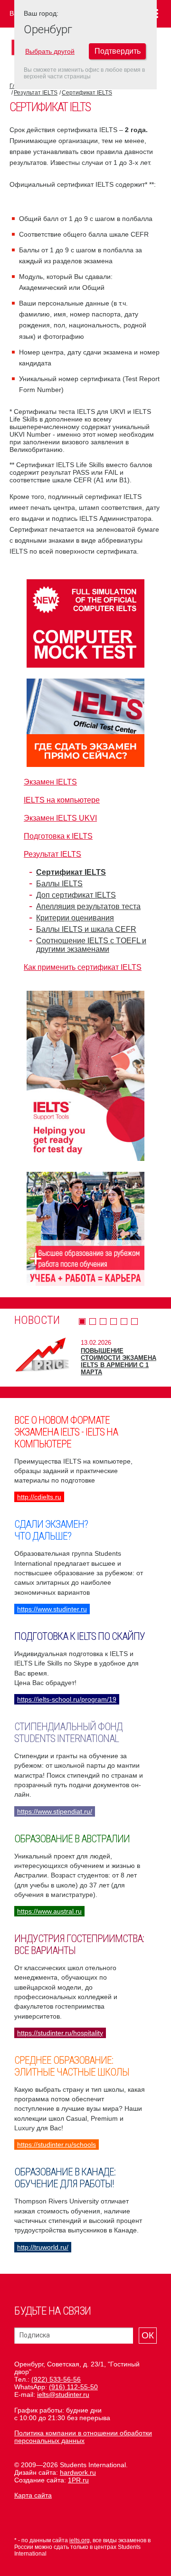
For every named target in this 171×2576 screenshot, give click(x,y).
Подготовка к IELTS (58, 836)
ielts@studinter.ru (63, 2394)
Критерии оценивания (75, 918)
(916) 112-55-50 (73, 2387)
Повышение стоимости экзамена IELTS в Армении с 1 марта (119, 1361)
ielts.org (80, 2540)
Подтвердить (118, 51)
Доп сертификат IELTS (76, 895)
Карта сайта (33, 2495)
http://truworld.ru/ (43, 2247)
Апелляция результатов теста (88, 906)
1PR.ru (78, 2480)
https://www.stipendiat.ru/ (55, 1811)
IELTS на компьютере (62, 800)
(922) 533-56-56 (56, 2379)
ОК (148, 2335)
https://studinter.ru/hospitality (60, 2033)
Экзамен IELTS (50, 782)
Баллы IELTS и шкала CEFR (86, 929)
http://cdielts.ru (39, 1497)
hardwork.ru (78, 2472)
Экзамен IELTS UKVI (60, 818)
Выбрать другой (50, 51)
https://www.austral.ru (49, 1911)
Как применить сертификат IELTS (83, 967)
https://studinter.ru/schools (57, 2145)
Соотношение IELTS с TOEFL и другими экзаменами (91, 945)
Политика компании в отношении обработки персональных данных (83, 2437)
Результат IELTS (36, 93)
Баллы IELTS (59, 884)
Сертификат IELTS (87, 93)
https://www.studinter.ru (52, 1609)
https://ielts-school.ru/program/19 (67, 1699)
